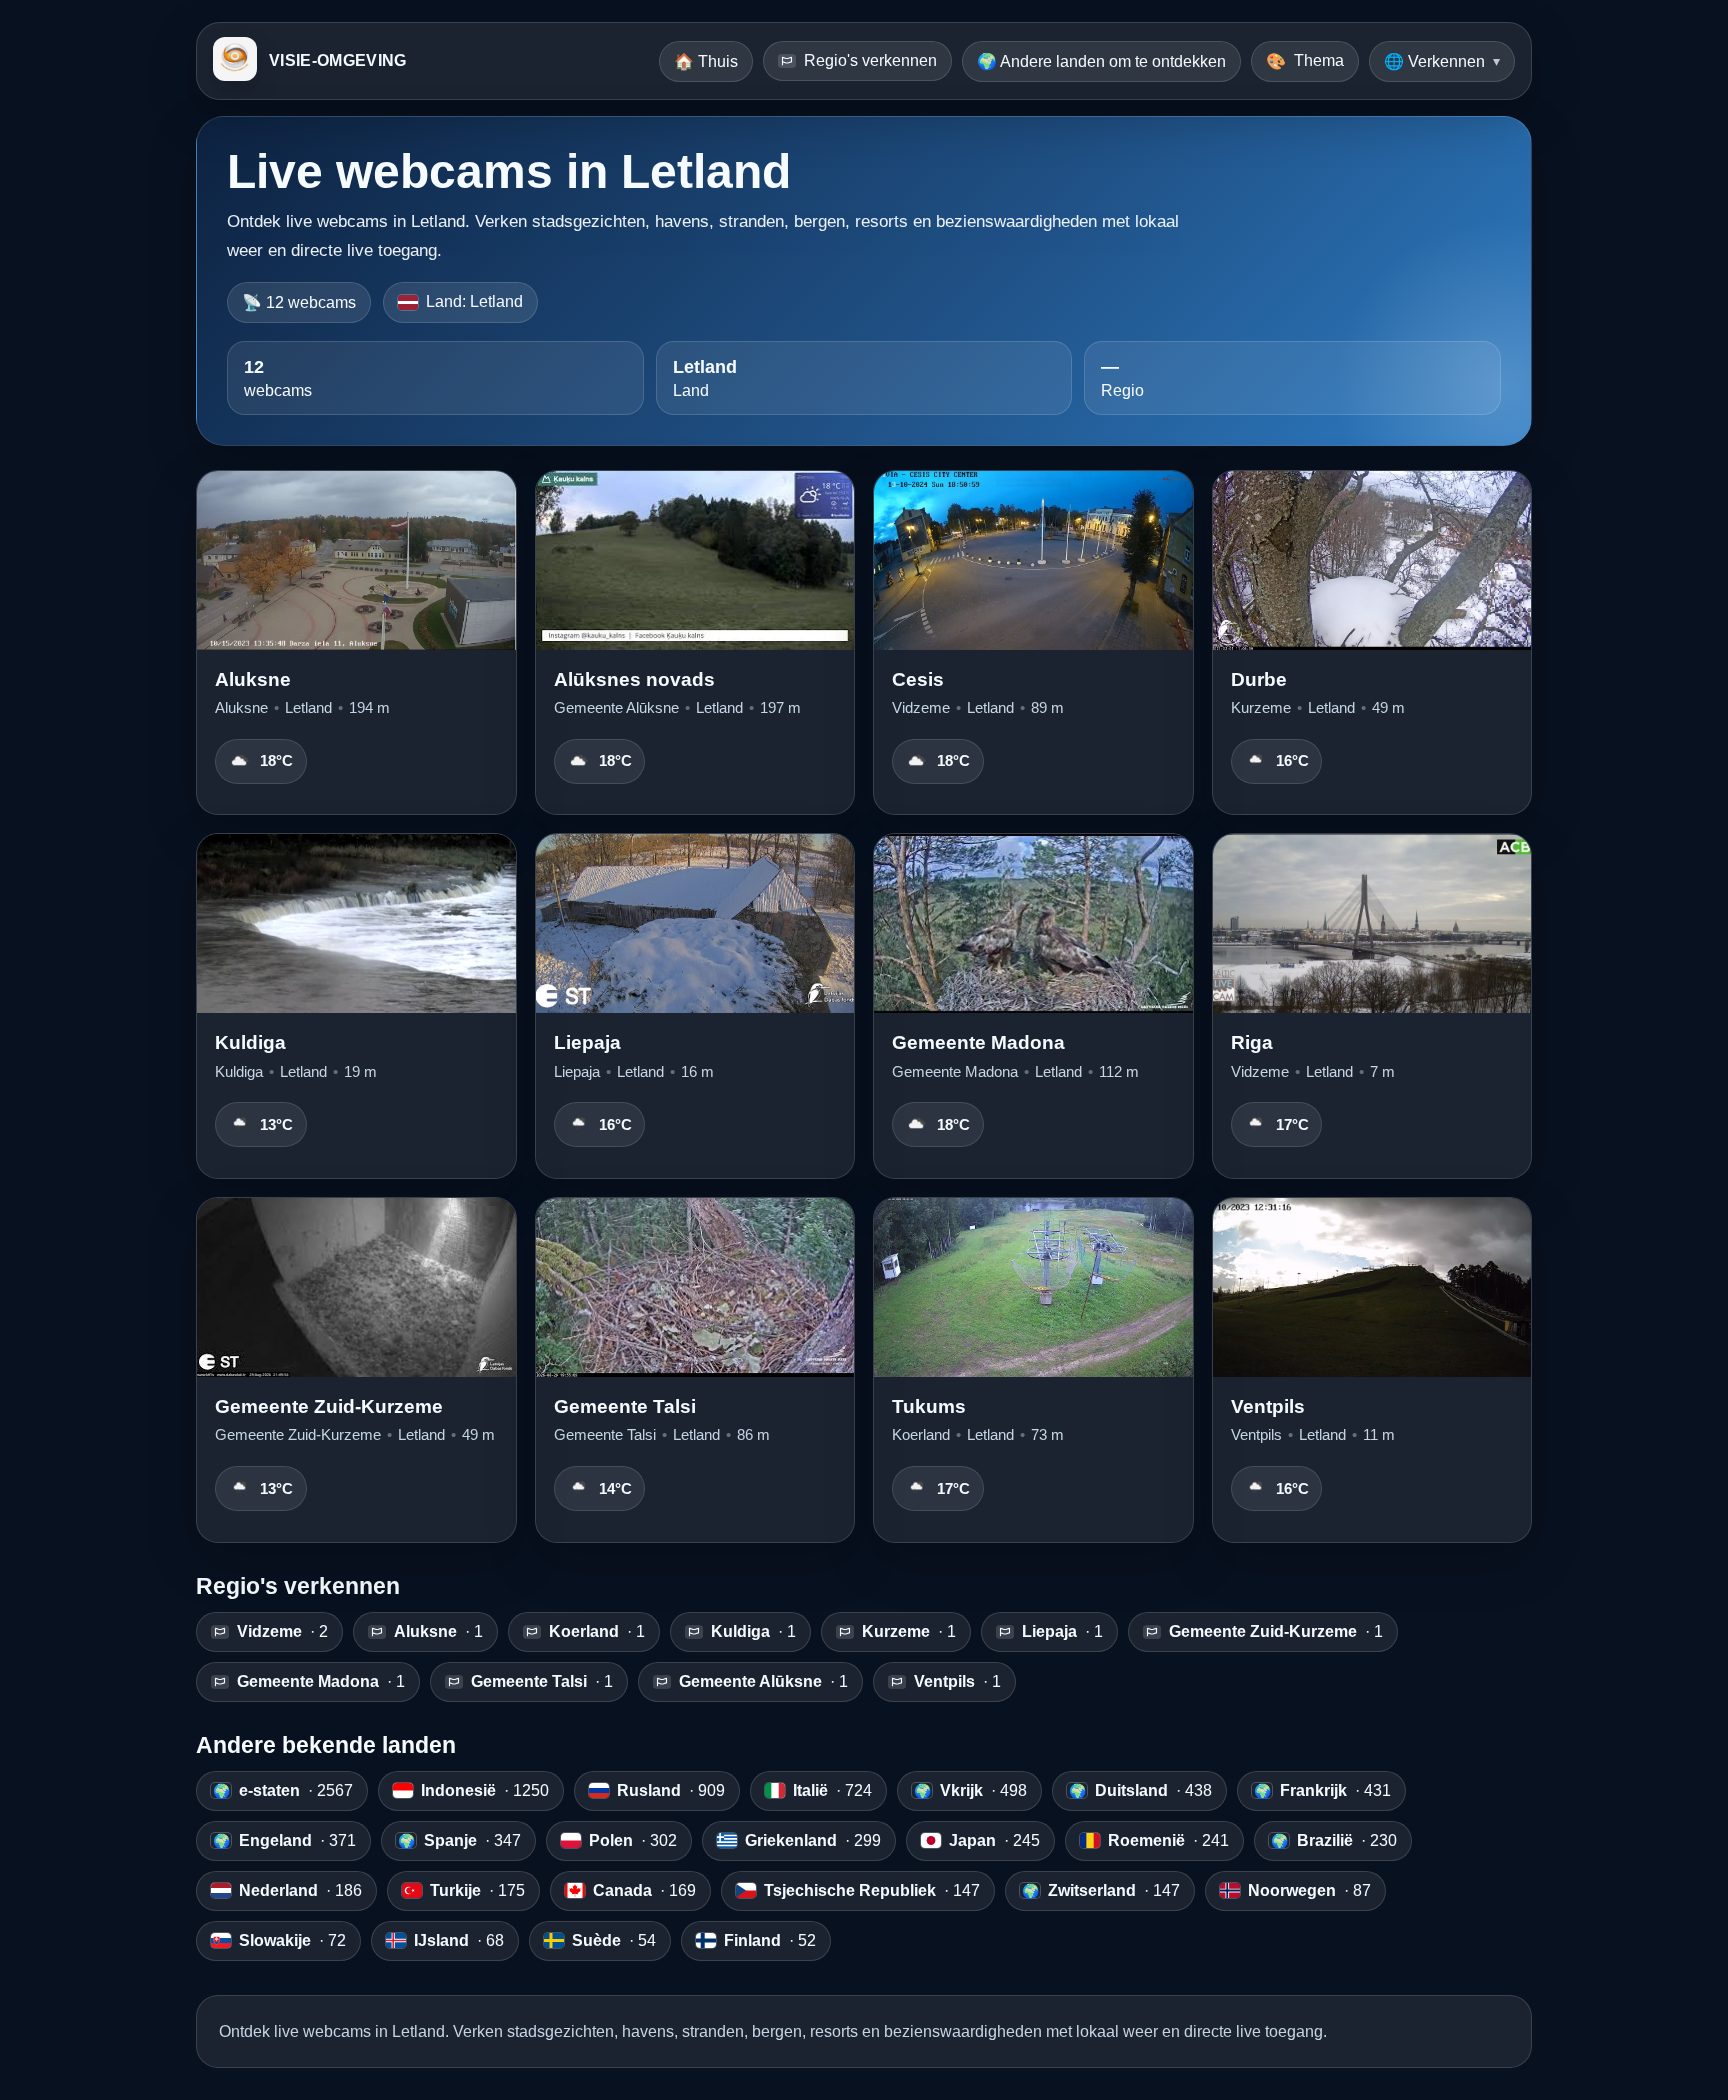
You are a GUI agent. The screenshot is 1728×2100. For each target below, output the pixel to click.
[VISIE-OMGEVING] (235, 61)
